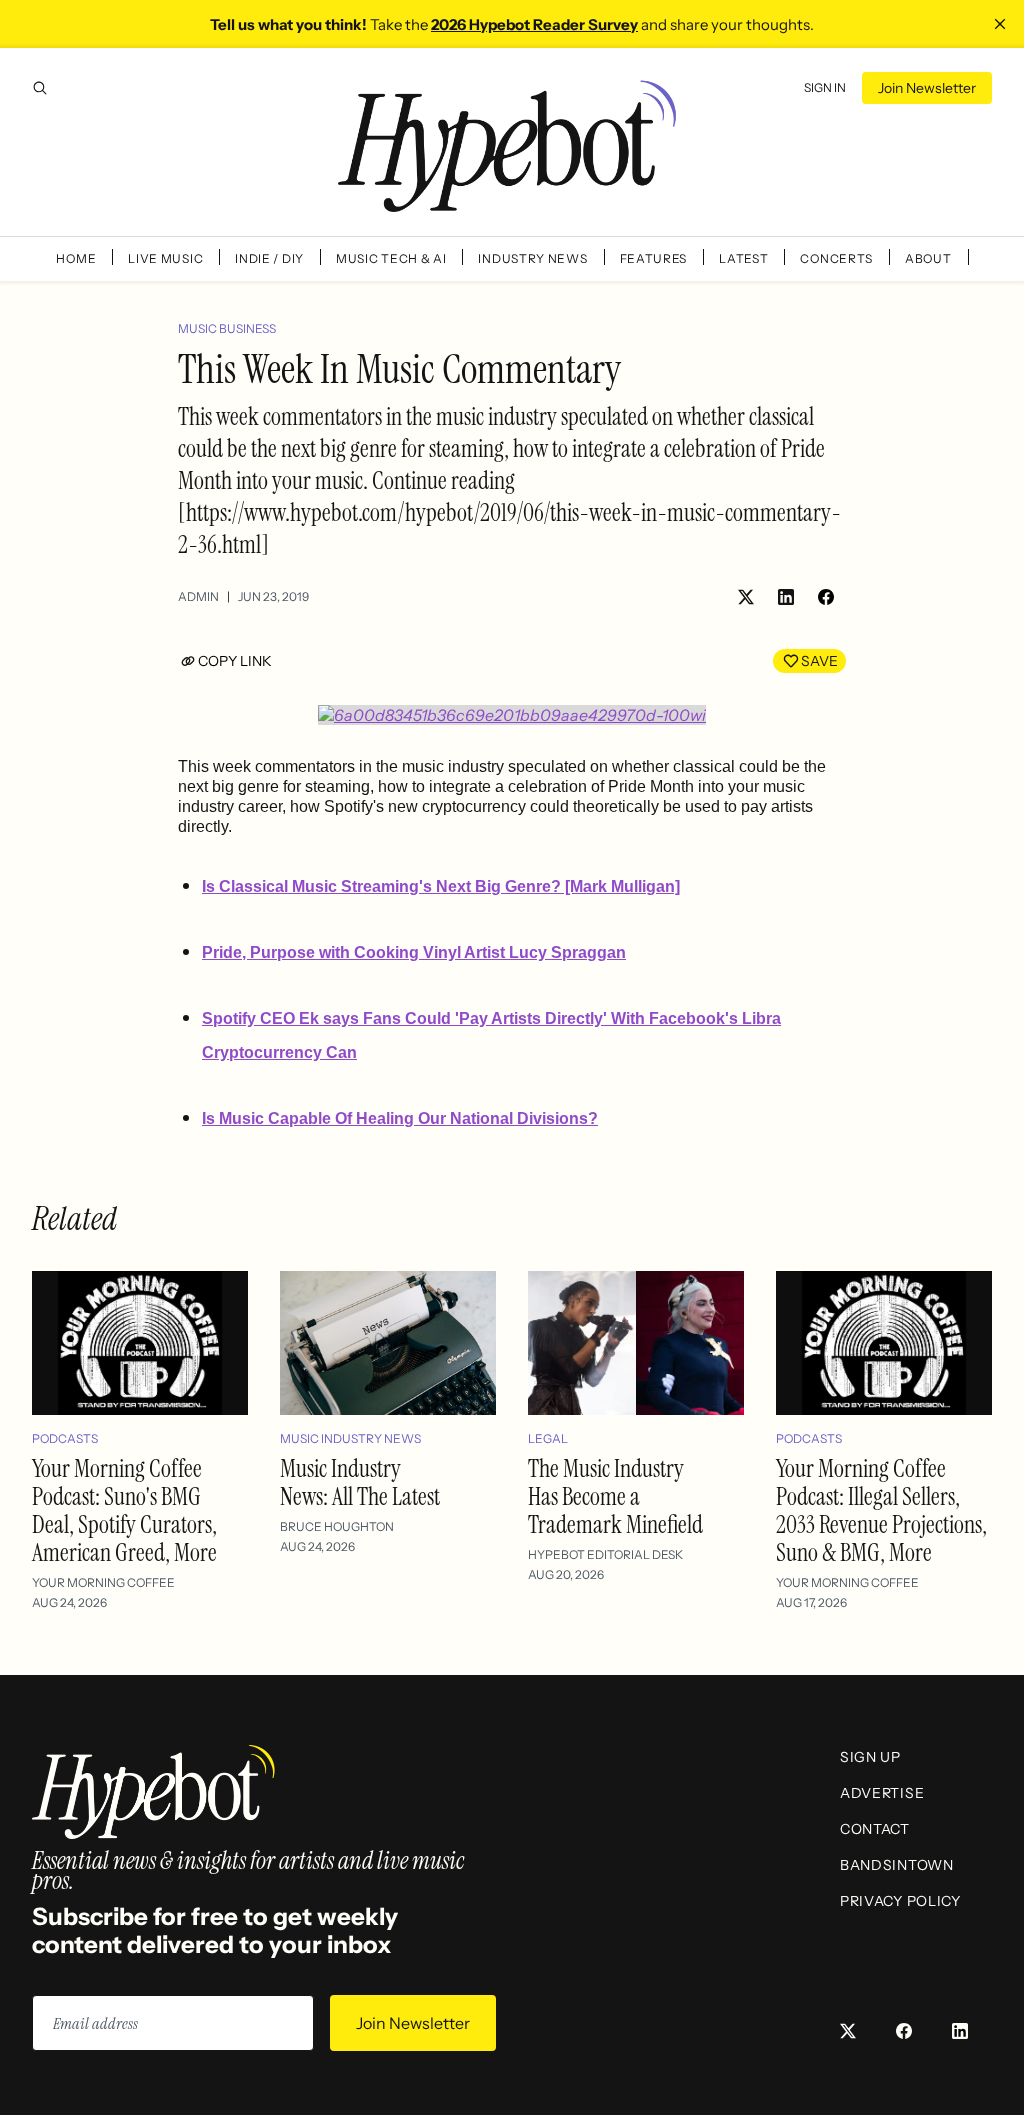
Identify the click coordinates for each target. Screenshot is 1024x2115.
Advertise (882, 1793)
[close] (1000, 24)
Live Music (165, 258)
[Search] (40, 88)
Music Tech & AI (391, 258)
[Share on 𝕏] (746, 597)
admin (198, 596)
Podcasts (65, 1438)
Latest (743, 258)
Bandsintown (897, 1865)
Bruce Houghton (337, 1526)
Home (76, 258)
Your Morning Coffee (103, 1582)
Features (654, 258)
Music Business (227, 328)
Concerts (836, 258)
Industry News (532, 258)
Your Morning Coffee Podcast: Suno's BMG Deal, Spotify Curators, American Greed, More (124, 1510)
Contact (875, 1829)
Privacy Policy (900, 1901)
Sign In (825, 87)
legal (548, 1438)
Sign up (870, 1757)
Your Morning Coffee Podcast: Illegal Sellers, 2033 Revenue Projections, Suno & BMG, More (881, 1510)
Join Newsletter (927, 88)
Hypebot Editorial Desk (605, 1554)
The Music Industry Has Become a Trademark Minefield (615, 1496)
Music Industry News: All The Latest (360, 1482)
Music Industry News (350, 1438)
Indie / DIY (269, 258)
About (928, 258)
